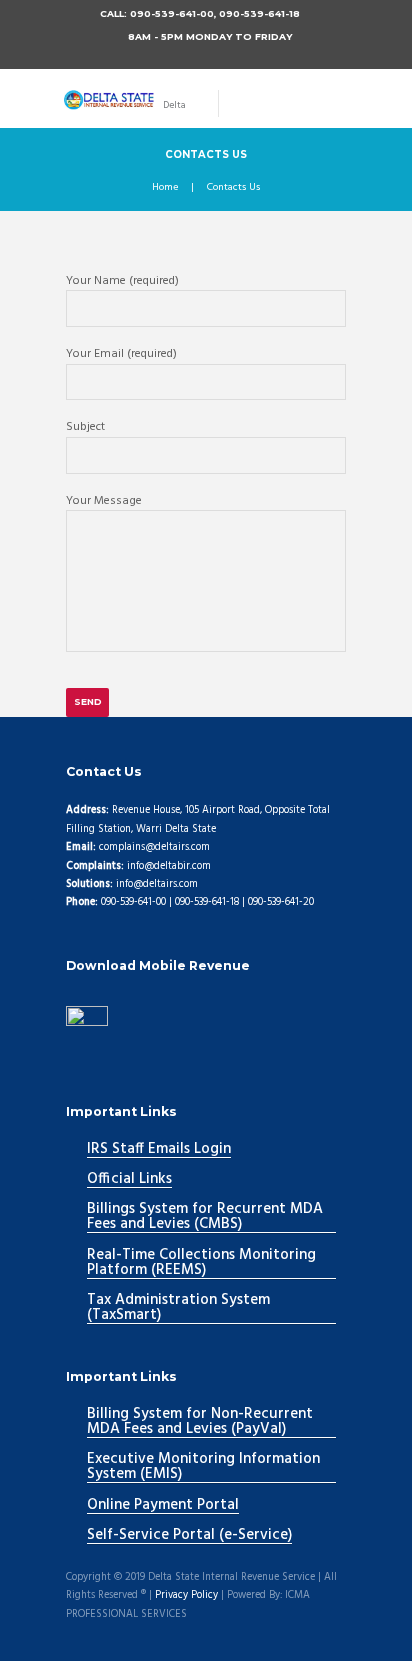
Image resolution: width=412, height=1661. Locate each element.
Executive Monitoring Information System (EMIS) (203, 1467)
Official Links (129, 1180)
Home (165, 188)
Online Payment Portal (163, 1506)
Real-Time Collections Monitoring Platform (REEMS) (201, 1263)
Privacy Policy (186, 1596)
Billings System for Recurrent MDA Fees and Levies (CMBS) (205, 1217)
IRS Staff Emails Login (159, 1150)
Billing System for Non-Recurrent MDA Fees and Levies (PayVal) (200, 1422)
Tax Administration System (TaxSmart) (178, 1308)
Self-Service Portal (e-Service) (189, 1536)
